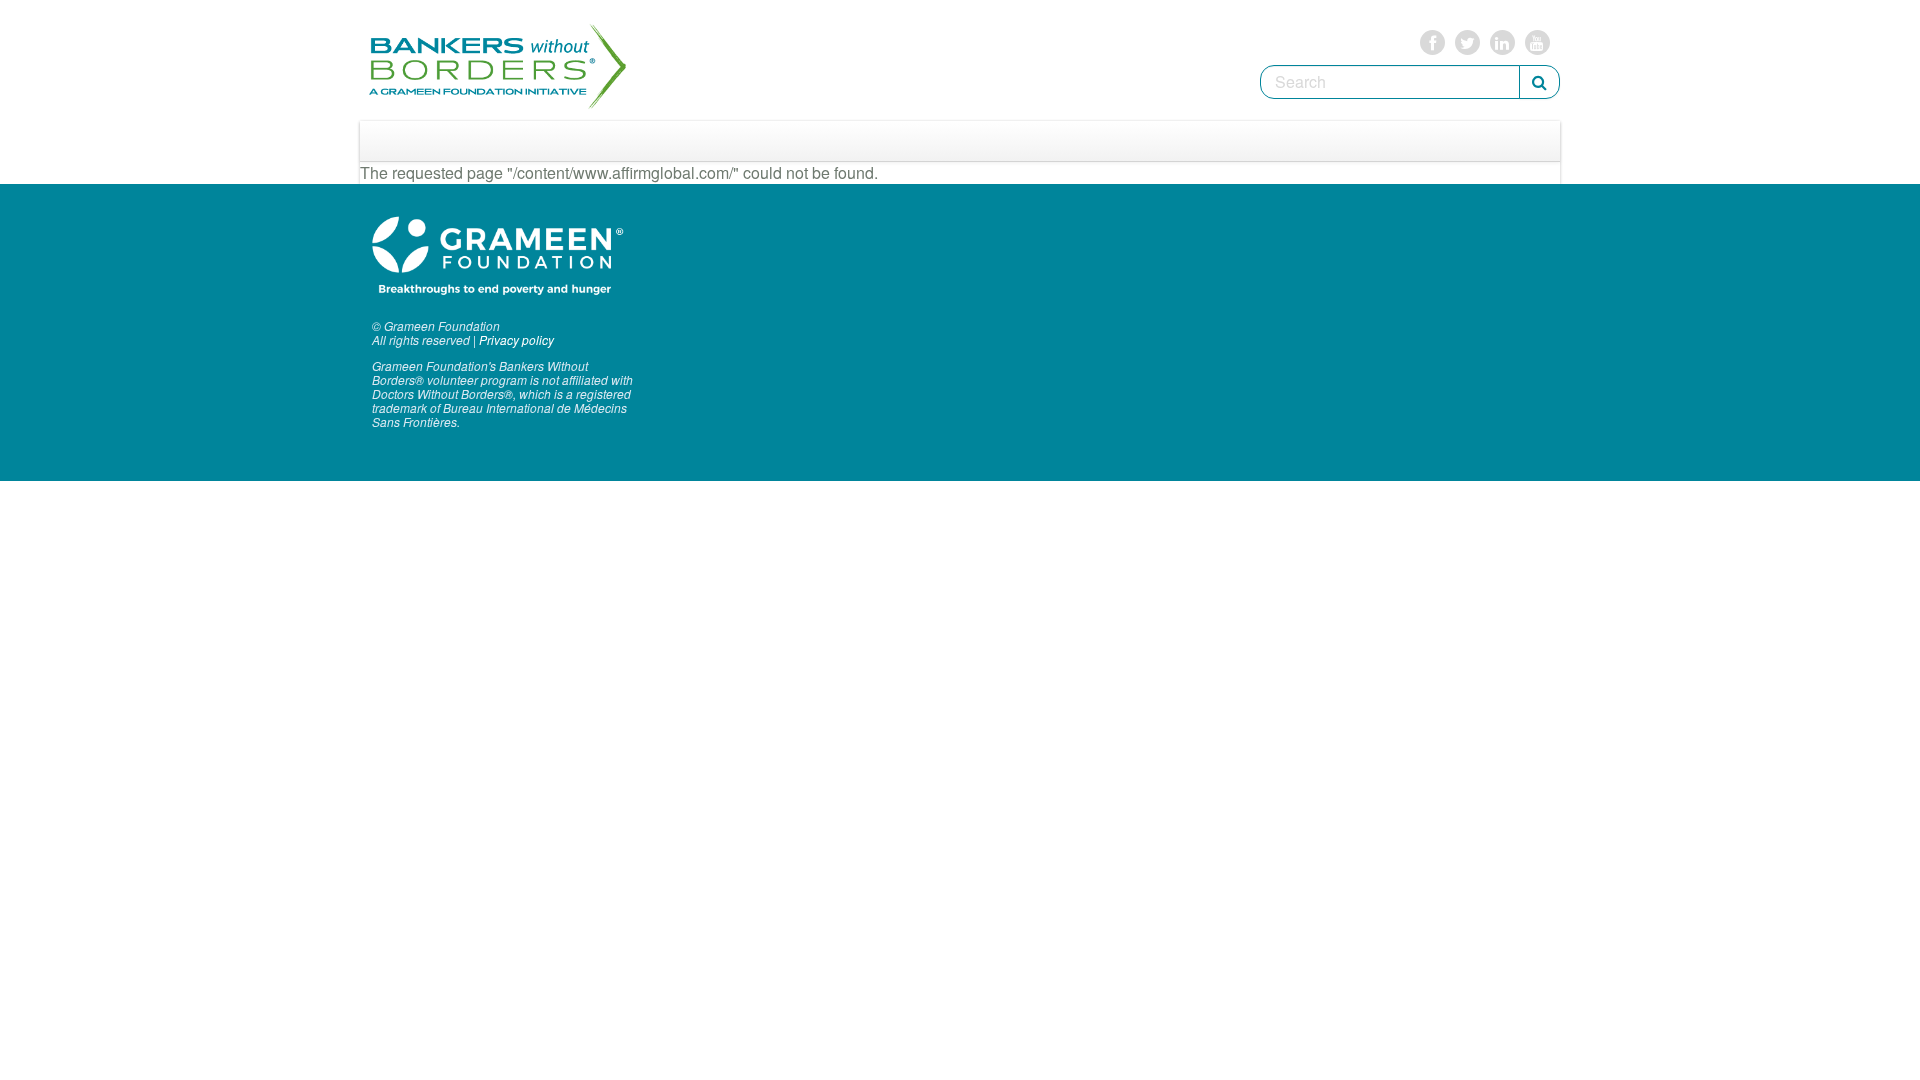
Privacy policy (516, 339)
